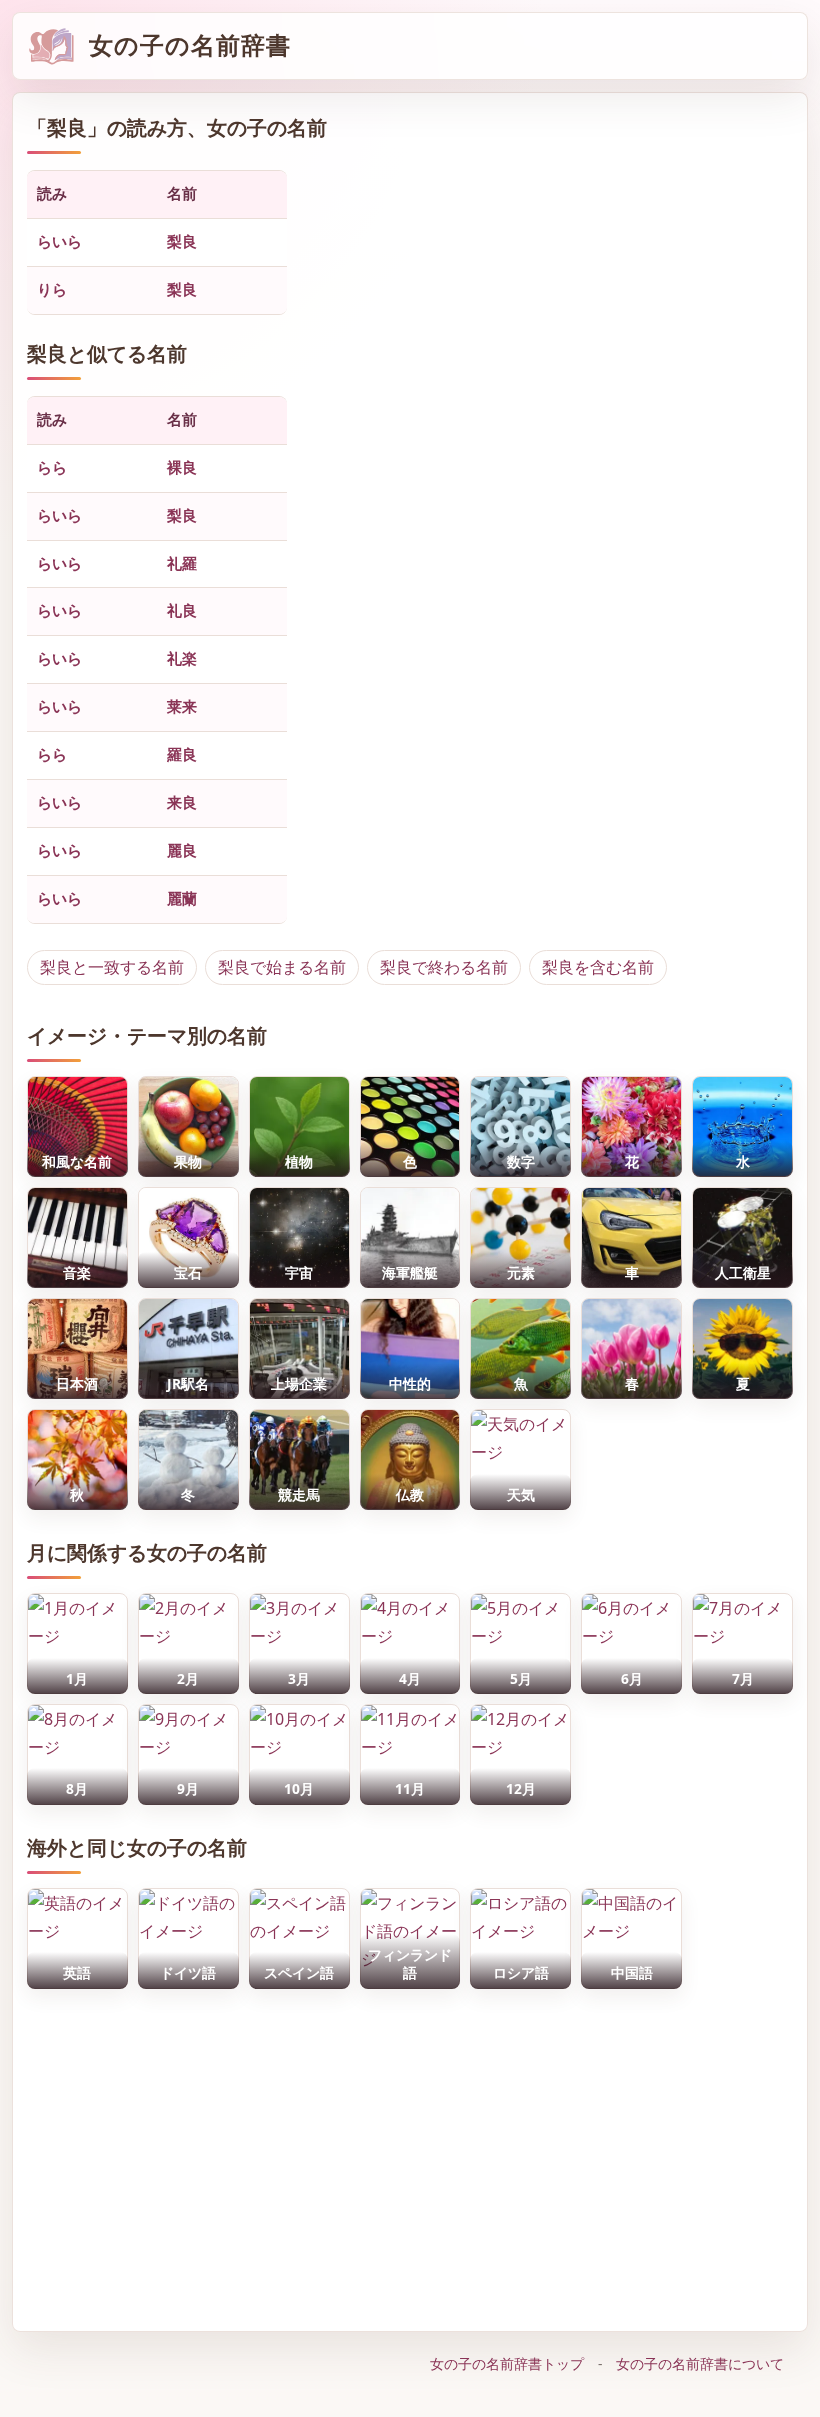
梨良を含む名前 (598, 967)
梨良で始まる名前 (282, 967)
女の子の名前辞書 (190, 45)
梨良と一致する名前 (112, 967)
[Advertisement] (409, 2155)
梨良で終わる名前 (444, 967)
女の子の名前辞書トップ (507, 2363)
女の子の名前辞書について (700, 2363)
